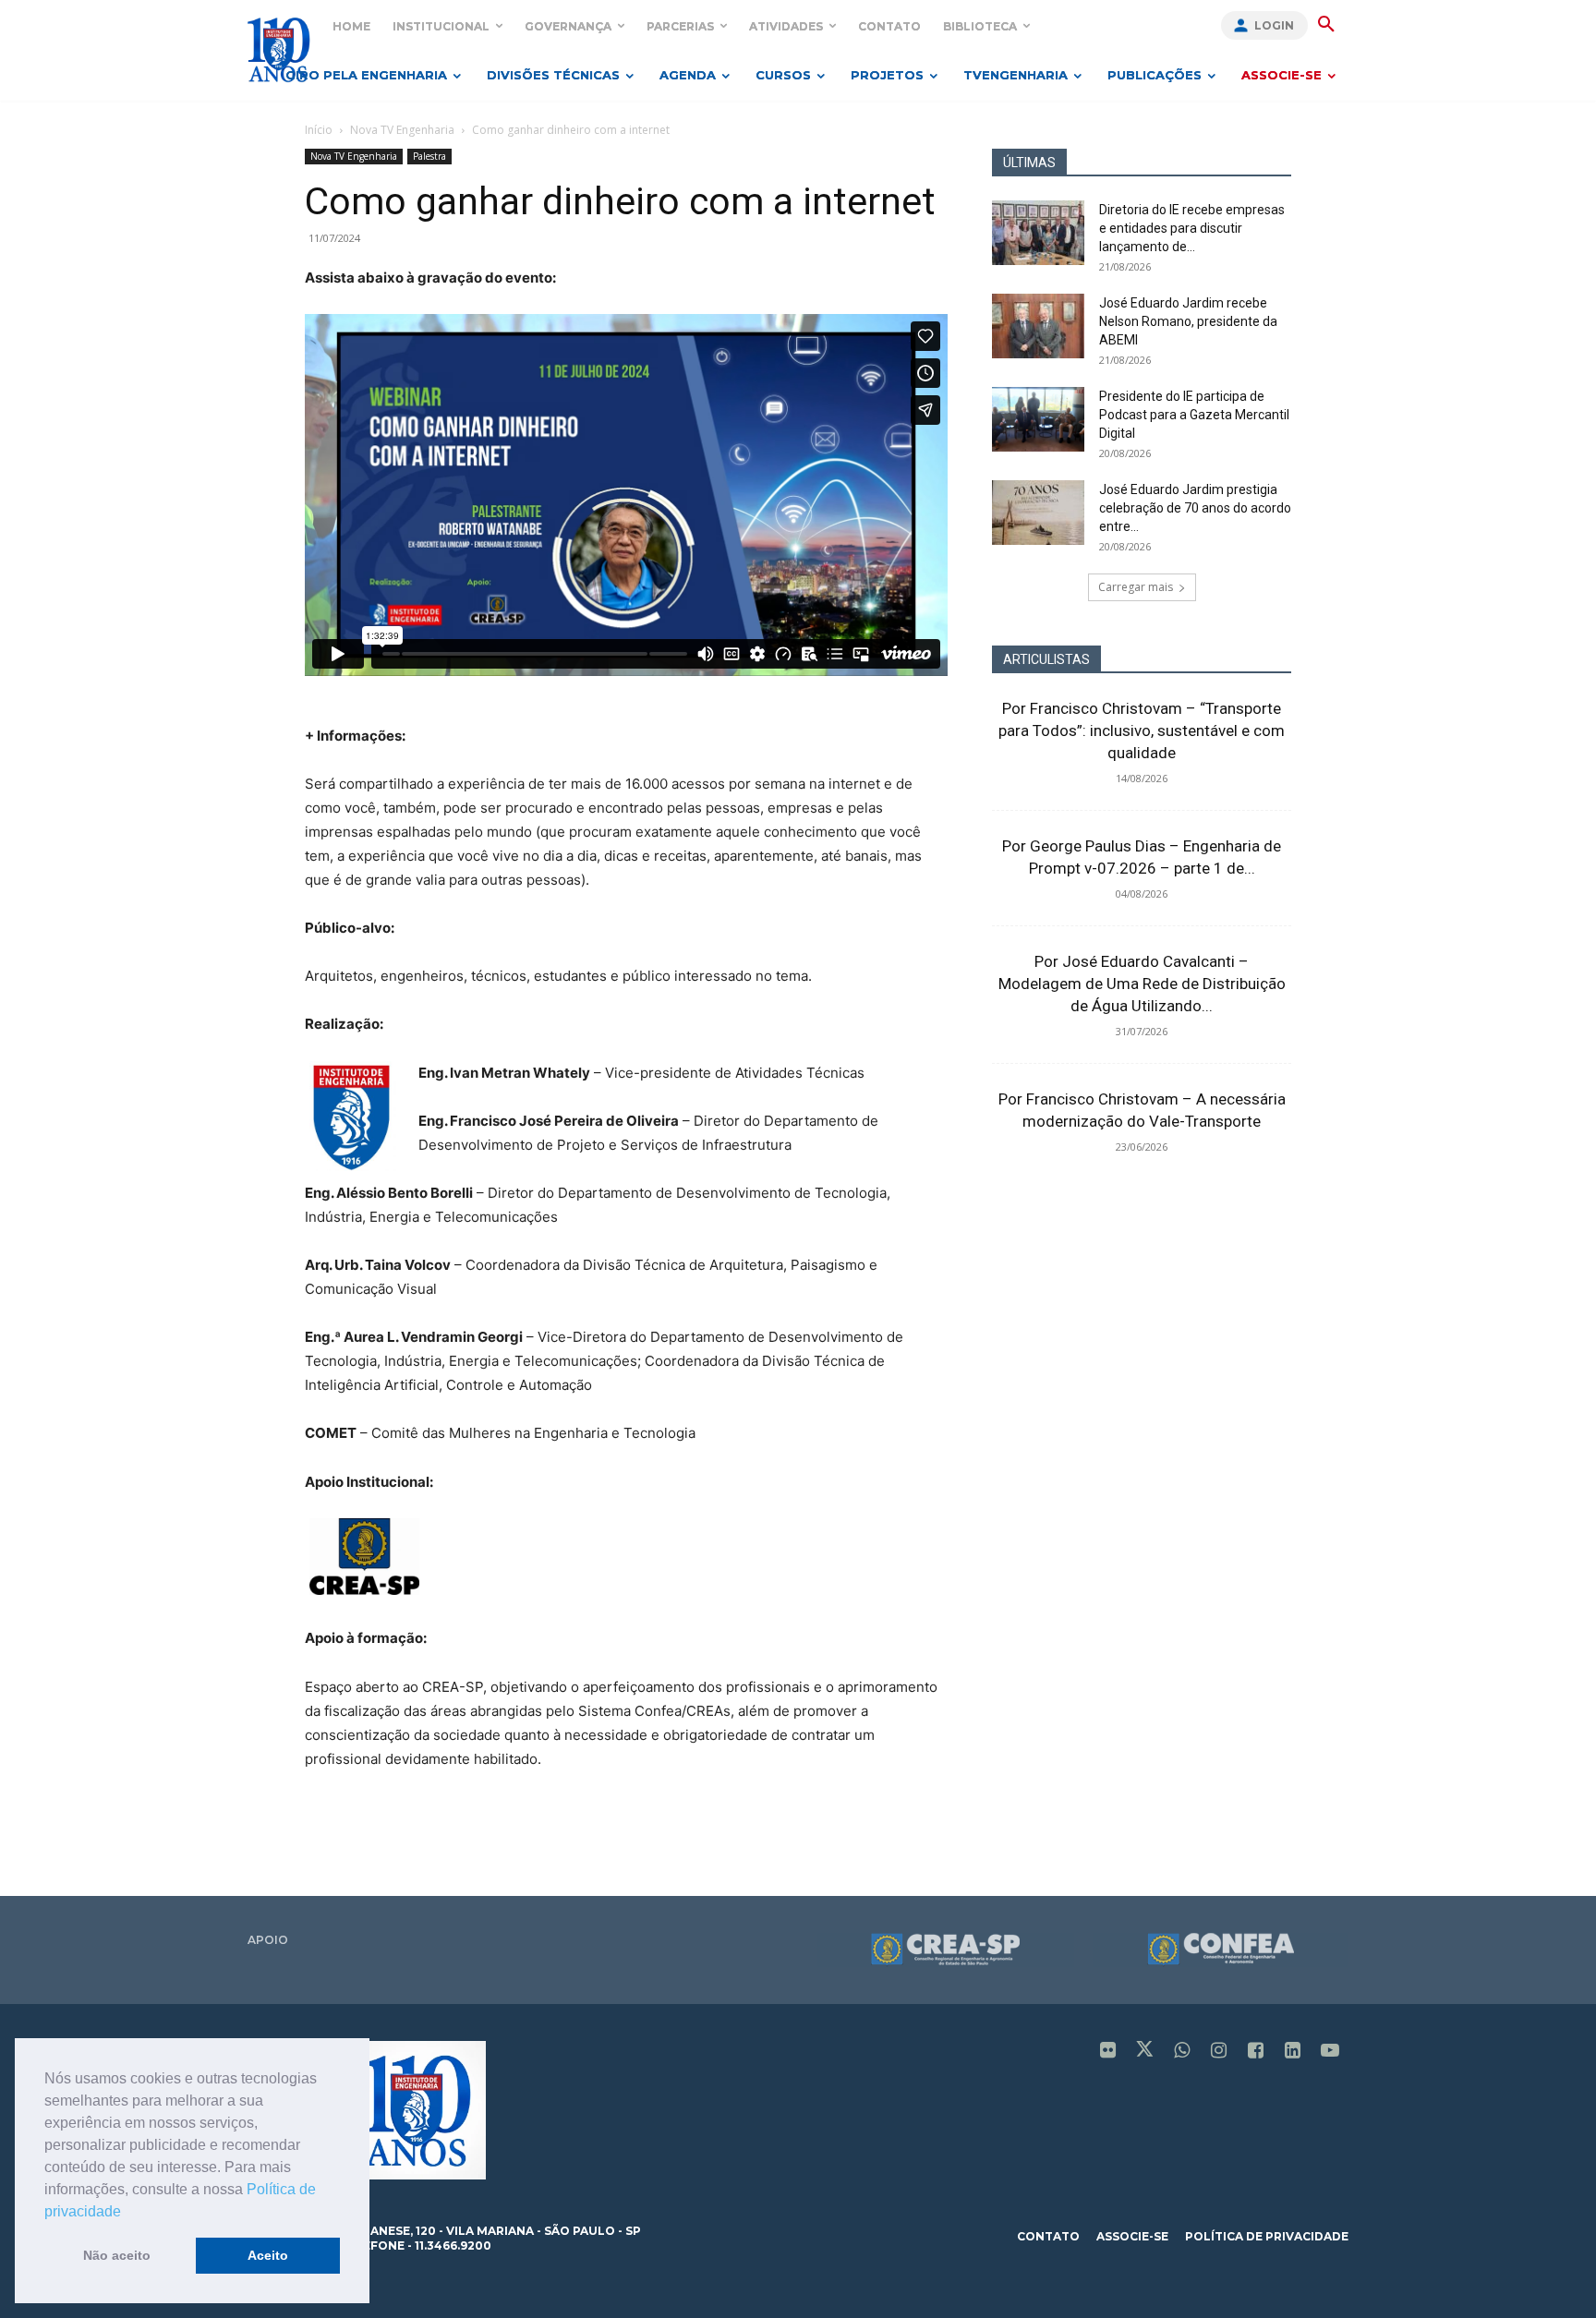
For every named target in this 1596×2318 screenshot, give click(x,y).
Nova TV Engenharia (402, 130)
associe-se (1132, 2236)
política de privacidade (1267, 2236)
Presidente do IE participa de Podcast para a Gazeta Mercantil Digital (1194, 415)
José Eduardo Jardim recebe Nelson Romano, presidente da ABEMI (1188, 321)
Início (319, 130)
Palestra (429, 156)
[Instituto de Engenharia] (278, 49)
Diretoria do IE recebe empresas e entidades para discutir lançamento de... (1192, 228)
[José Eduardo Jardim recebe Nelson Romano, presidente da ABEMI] (1038, 326)
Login (1274, 25)
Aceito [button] (268, 2255)
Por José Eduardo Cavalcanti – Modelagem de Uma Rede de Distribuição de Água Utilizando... (1142, 984)
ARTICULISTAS (1046, 659)
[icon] (1108, 2052)
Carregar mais (1136, 587)
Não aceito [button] (117, 2255)
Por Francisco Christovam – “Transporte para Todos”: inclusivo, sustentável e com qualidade (1142, 730)
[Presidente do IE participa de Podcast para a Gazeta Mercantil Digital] (1038, 419)
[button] (127, 2213)
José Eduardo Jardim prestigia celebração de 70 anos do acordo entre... (1195, 508)
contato (1048, 2236)
